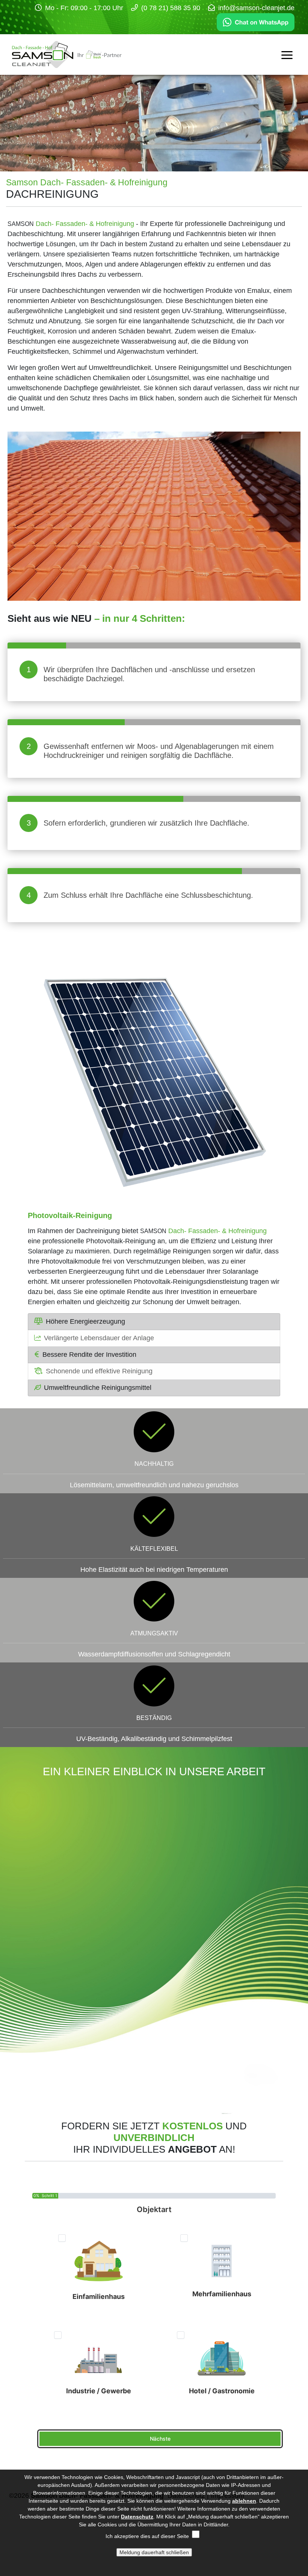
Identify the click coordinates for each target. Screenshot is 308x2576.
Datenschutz (137, 2517)
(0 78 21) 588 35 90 (171, 8)
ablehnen (244, 2501)
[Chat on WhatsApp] (256, 22)
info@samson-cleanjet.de (256, 8)
